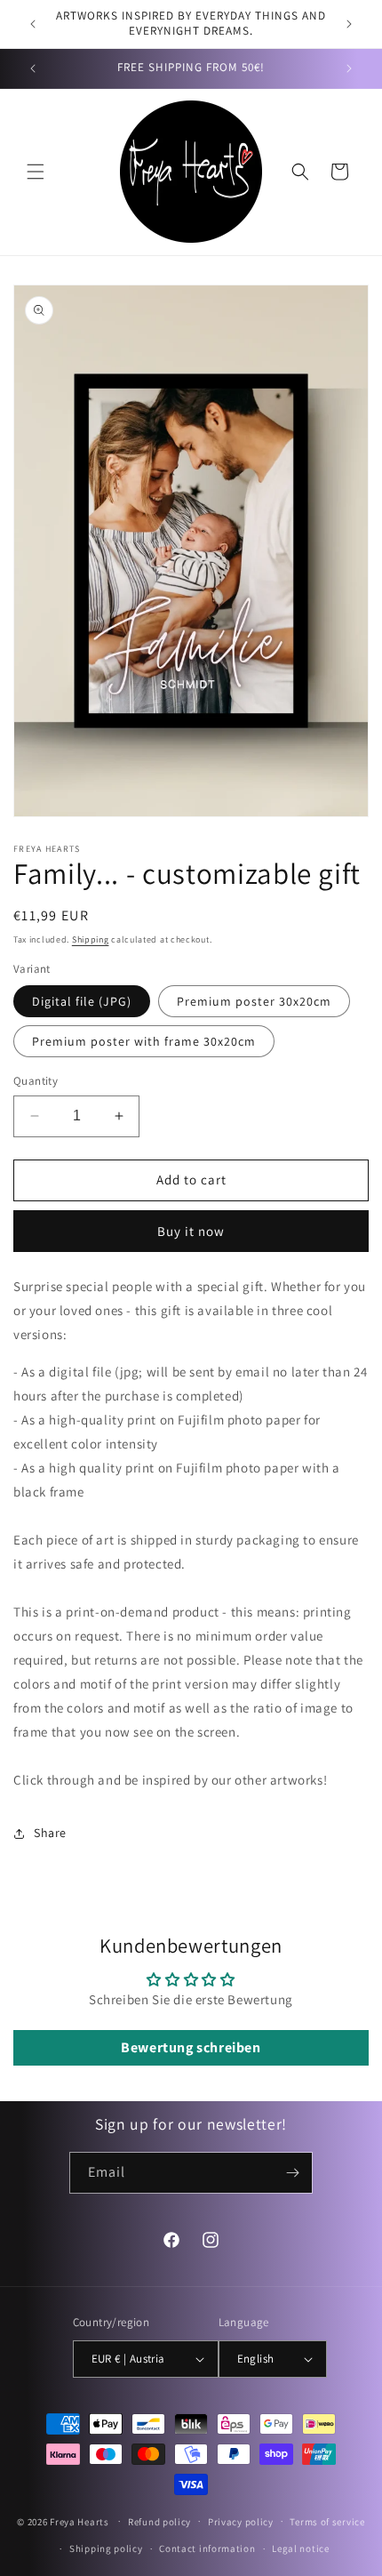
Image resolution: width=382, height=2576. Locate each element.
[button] (36, 172)
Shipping (91, 939)
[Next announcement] (349, 24)
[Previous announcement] (33, 24)
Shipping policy (106, 2548)
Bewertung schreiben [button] (191, 2047)
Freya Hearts (79, 2521)
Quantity (36, 1081)
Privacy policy (241, 2522)
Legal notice (300, 2548)
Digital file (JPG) (82, 1001)
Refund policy (159, 2522)
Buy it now (191, 1231)
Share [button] (50, 1833)
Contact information (207, 2548)
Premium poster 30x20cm (254, 1001)
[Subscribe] (292, 2173)
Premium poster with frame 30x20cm (144, 1041)
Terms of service (327, 2522)
